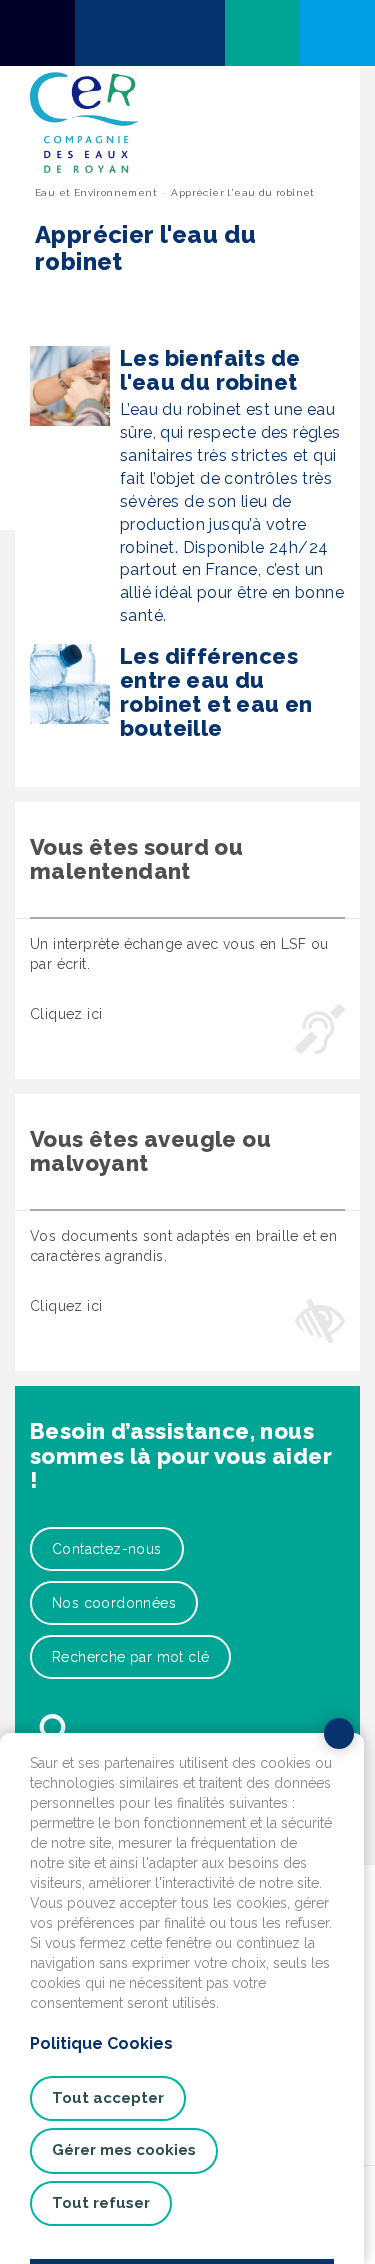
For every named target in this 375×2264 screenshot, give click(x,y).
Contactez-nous (107, 1549)
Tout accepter (108, 2098)
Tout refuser (101, 2203)
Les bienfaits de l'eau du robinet (210, 370)
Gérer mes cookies (124, 2150)
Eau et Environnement (96, 192)
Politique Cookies (101, 2043)
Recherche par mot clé (130, 1657)
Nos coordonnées (114, 1603)
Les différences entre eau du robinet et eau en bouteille (216, 692)
